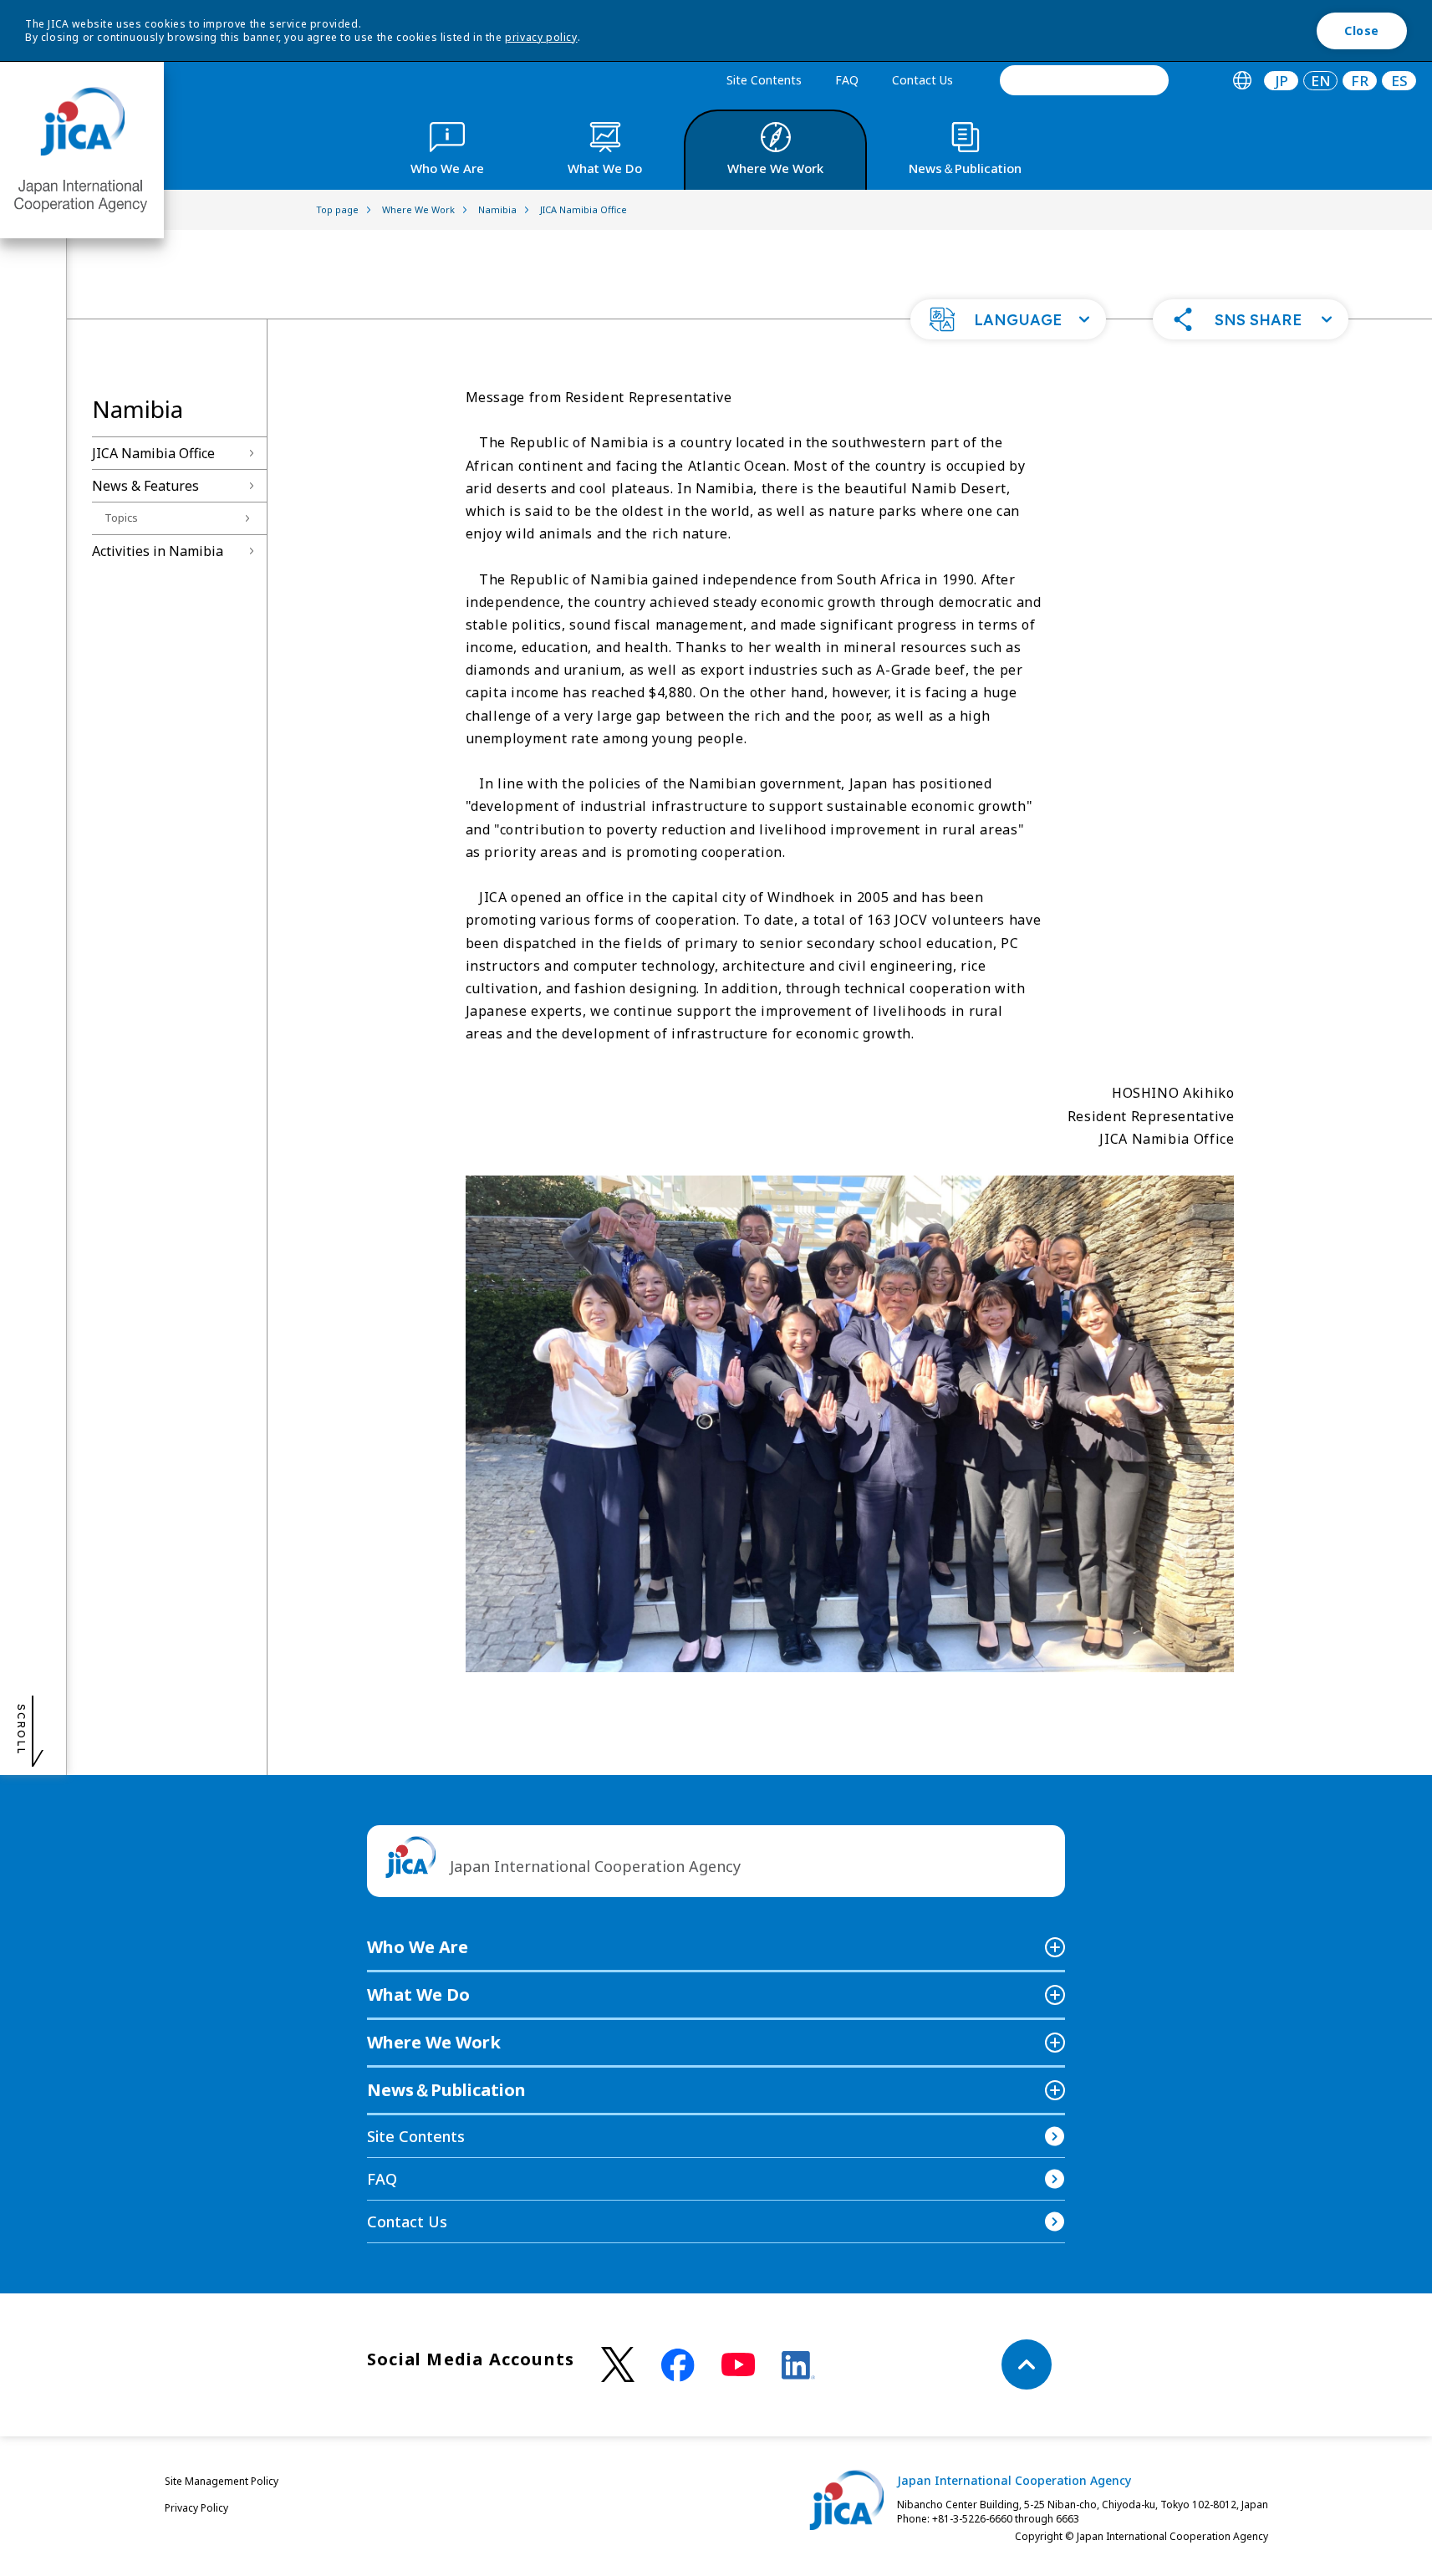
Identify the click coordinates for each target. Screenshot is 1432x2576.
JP (1282, 81)
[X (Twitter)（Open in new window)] (618, 2365)
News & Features (145, 486)
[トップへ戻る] (1027, 2364)
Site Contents (764, 80)
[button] (1008, 319)
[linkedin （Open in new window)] (798, 2365)
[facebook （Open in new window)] (678, 2365)
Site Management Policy (222, 2481)
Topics (121, 518)
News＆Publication (446, 2090)
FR (1360, 81)
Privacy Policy (196, 2508)
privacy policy (541, 37)
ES (1399, 81)
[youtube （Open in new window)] (738, 2365)
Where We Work (434, 2042)
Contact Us (922, 80)
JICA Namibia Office (153, 453)
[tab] (1242, 81)
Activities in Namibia (158, 551)
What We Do (418, 1994)
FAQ (847, 80)
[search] (1084, 80)
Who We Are (418, 1947)
